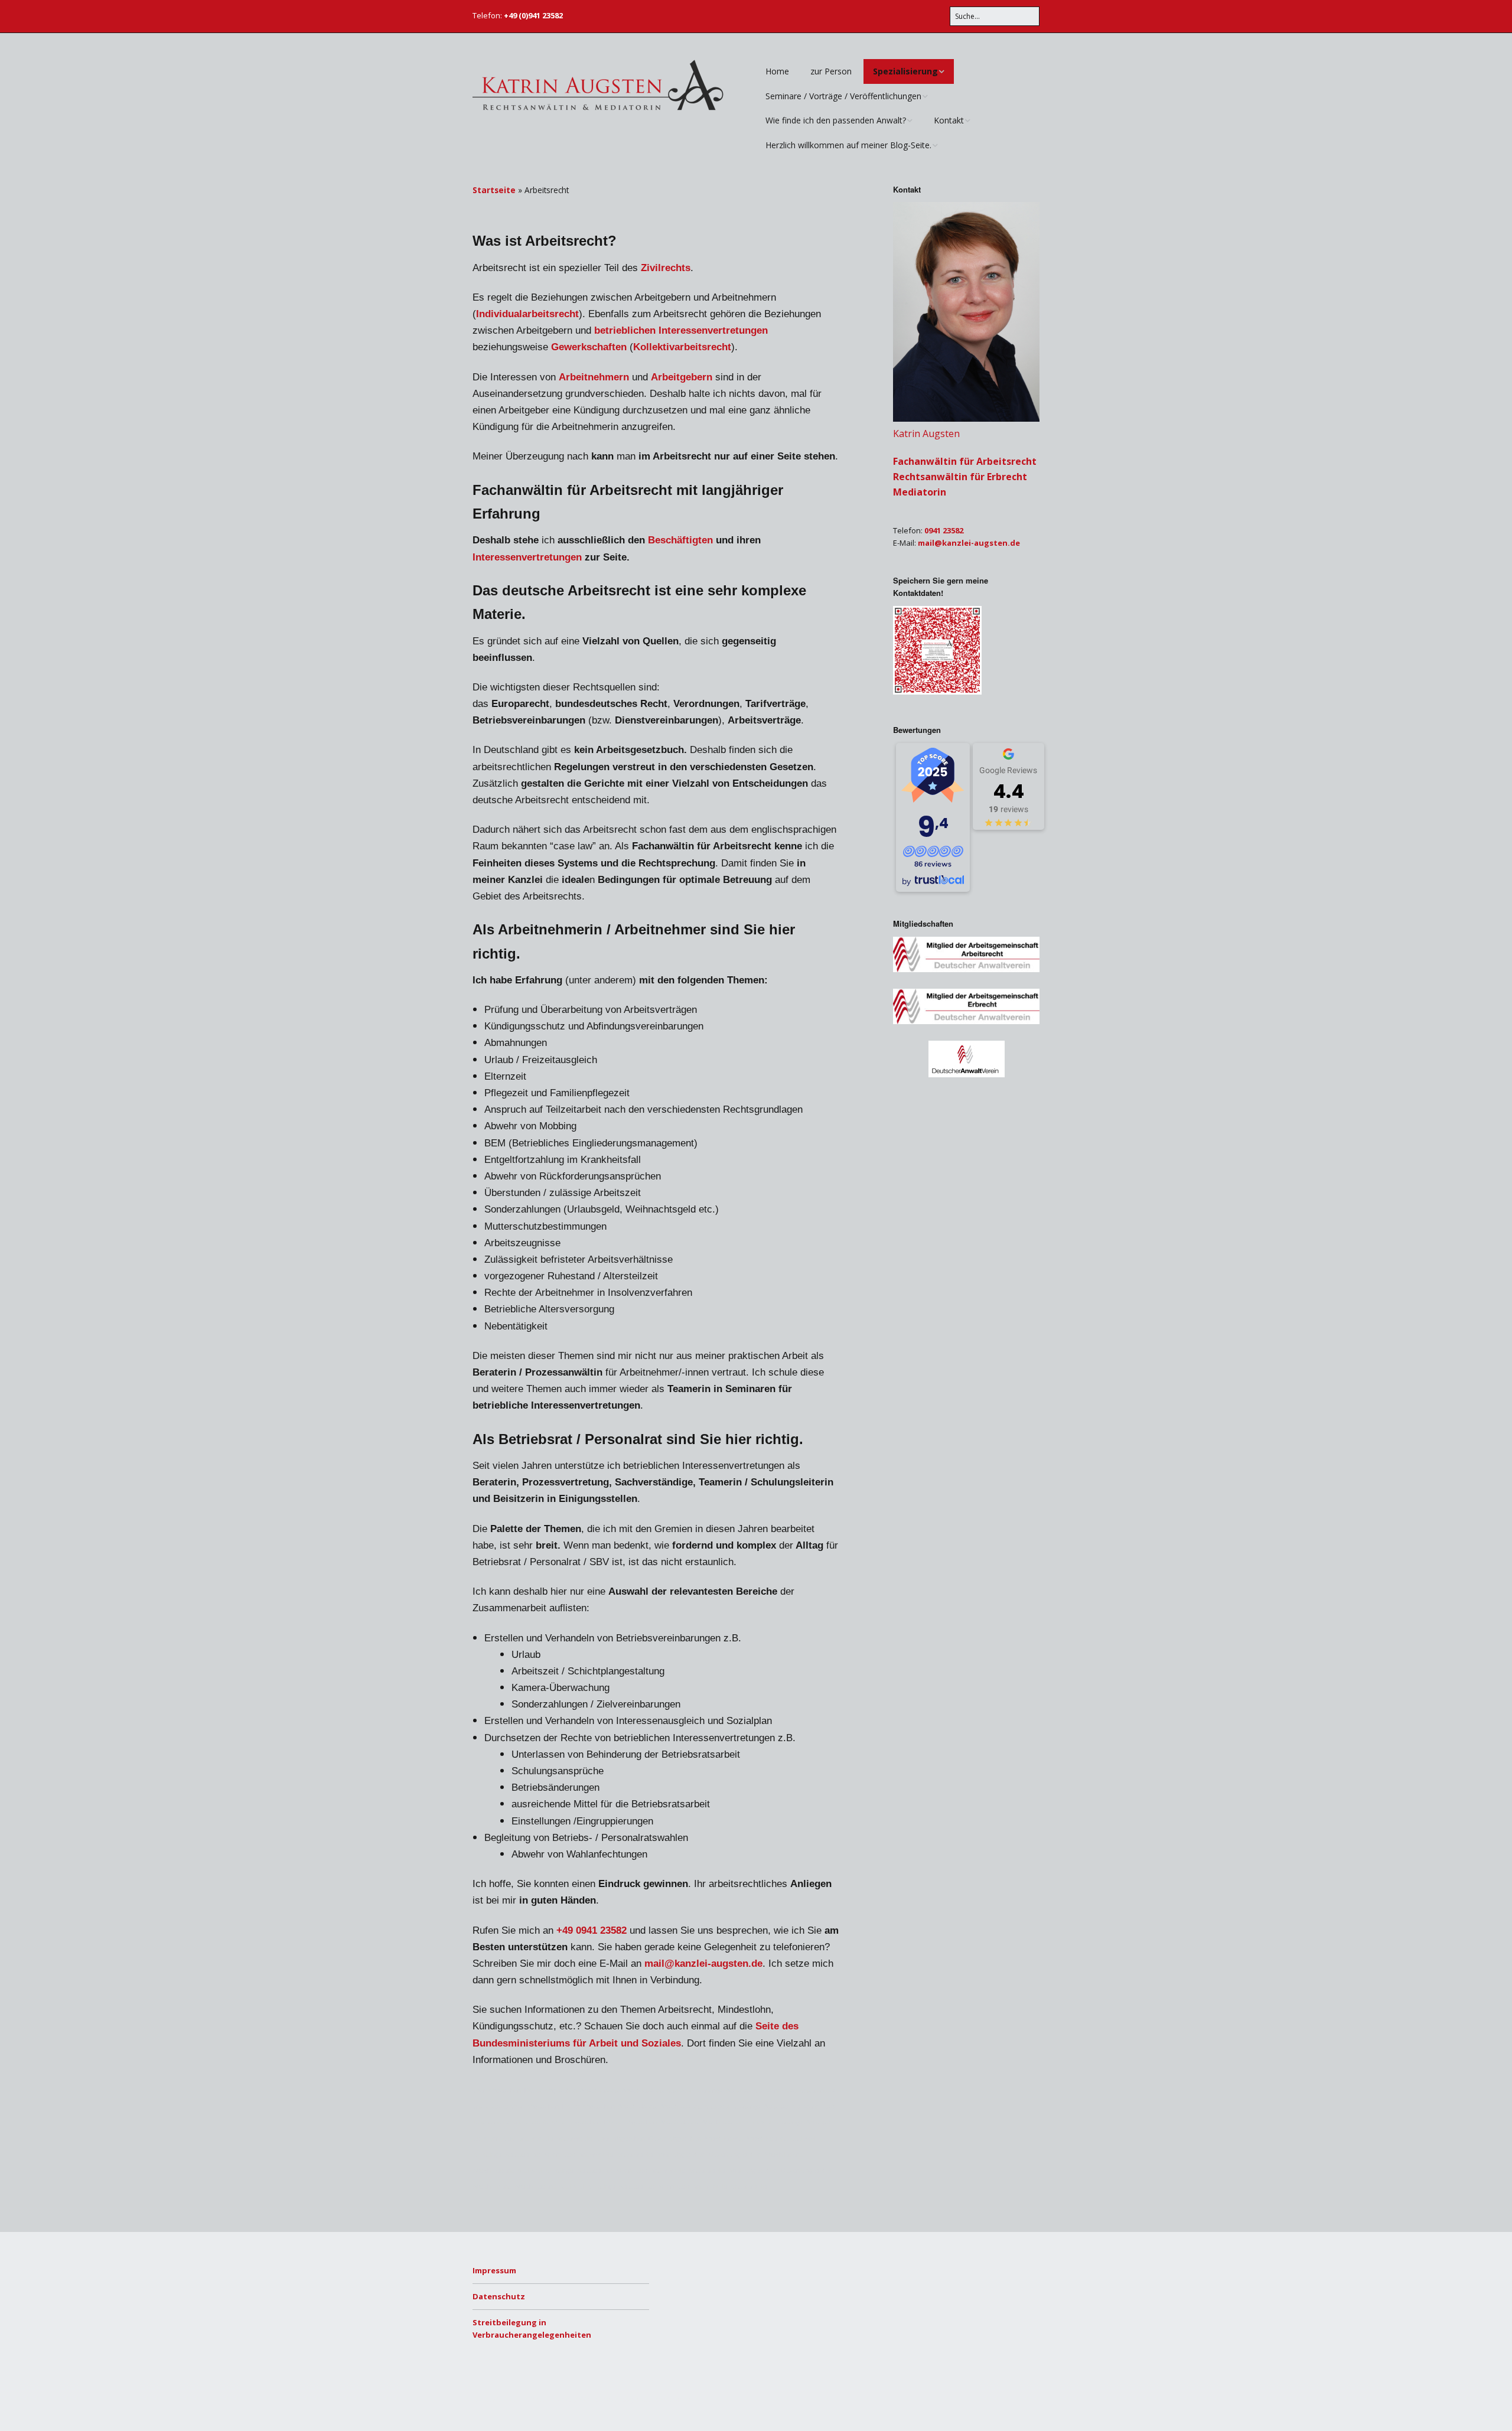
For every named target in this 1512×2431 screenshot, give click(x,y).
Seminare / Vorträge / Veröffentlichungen (843, 96)
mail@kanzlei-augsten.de (703, 1964)
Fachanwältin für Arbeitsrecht (965, 461)
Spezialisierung (905, 71)
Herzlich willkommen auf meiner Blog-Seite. (848, 145)
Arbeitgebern (682, 377)
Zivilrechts (666, 268)
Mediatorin (920, 492)
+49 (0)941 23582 (533, 15)
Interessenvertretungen (527, 557)
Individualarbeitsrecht (527, 314)
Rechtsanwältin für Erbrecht (960, 477)
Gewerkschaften (589, 347)
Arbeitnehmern (594, 377)
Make (517, 2399)
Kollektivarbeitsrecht (682, 347)
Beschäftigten (680, 540)
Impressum (494, 2270)
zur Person (831, 71)
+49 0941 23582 (592, 1930)
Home (777, 71)
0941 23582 (944, 530)
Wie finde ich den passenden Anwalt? (836, 120)
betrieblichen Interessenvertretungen (681, 330)
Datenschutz (499, 2296)
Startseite (494, 190)
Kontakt (949, 120)
